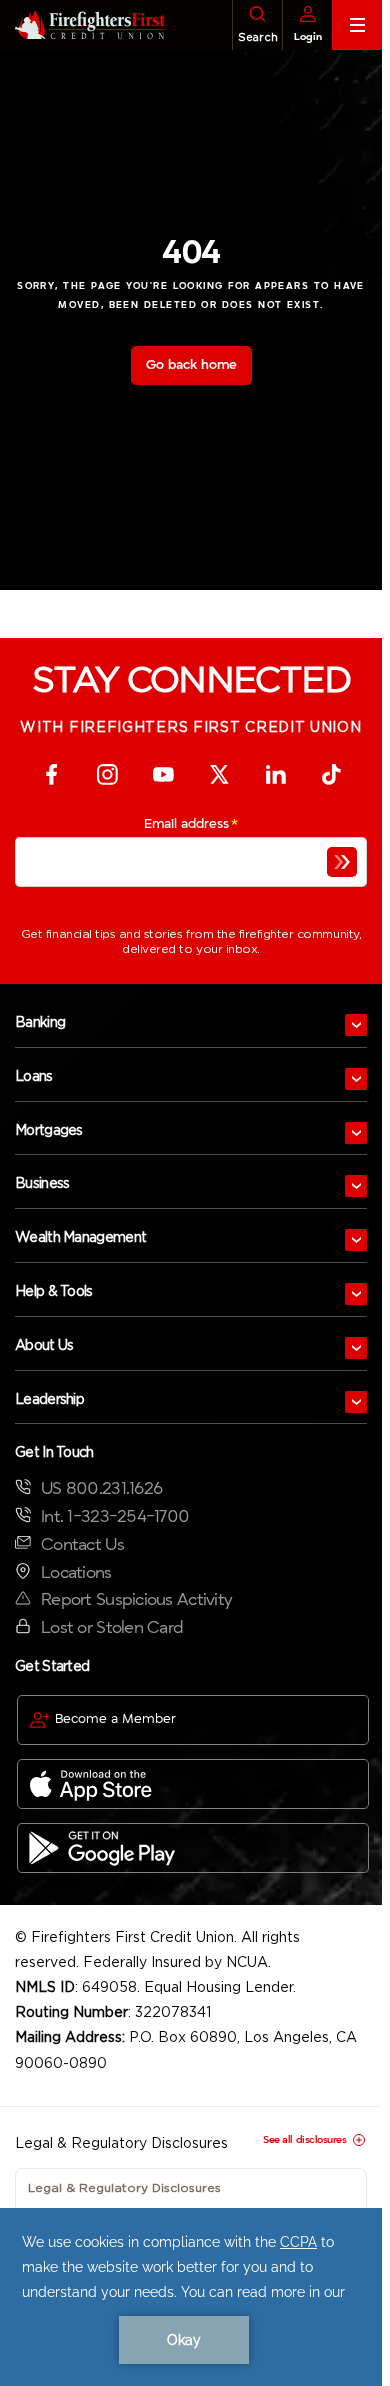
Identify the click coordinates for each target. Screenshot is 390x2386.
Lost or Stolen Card (112, 1627)
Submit (342, 862)
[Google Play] (193, 1848)
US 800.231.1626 (101, 1488)
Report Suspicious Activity (136, 1599)
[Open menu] (356, 1025)
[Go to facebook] (51, 774)
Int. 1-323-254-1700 (115, 1516)
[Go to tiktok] (331, 774)
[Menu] (357, 25)
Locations (76, 1572)
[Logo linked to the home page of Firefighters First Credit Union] (82, 25)
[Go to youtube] (163, 774)
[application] (191, 2297)
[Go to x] (219, 774)
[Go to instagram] (107, 774)
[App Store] (193, 1784)
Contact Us (82, 1544)
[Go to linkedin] (275, 774)
